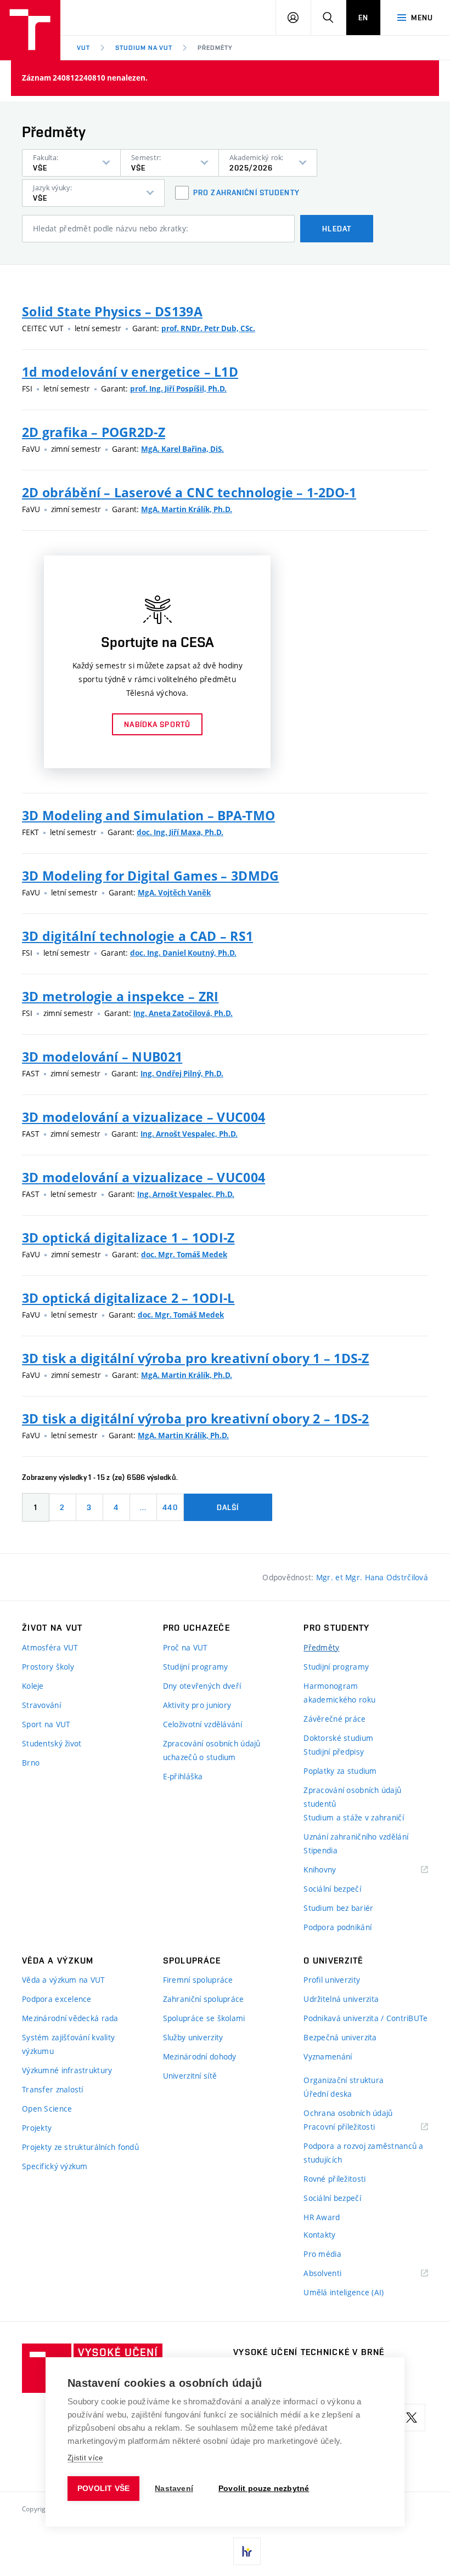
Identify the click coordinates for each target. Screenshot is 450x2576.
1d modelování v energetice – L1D (130, 372)
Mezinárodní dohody (200, 2056)
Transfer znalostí (53, 2089)
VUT (83, 48)
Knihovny (334, 1870)
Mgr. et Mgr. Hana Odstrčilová (372, 1577)
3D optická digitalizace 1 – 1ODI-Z (128, 1238)
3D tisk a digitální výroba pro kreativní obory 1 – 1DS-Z (196, 1358)
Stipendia (320, 1850)
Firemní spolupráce (198, 1980)
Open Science (47, 2109)
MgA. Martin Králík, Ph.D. (187, 509)
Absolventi (336, 2274)
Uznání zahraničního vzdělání (356, 1837)
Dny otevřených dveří (202, 1686)
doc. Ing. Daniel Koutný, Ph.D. (183, 953)
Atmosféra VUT (50, 1647)
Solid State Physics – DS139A (112, 311)
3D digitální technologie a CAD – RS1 (137, 936)
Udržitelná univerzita (341, 1999)
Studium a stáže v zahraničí (354, 1817)
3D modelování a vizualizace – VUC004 (144, 1117)
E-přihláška (183, 1776)
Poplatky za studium (340, 1771)
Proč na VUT (185, 1647)
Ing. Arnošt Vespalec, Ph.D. (189, 1134)
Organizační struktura (344, 2080)
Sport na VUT (46, 1724)
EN (363, 18)
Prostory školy (48, 1667)
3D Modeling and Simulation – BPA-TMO (148, 815)
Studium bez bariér (338, 1908)
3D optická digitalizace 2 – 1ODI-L (128, 1298)
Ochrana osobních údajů (348, 2113)
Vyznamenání (328, 2056)
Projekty (37, 2128)
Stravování (41, 1705)
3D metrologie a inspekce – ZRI (120, 996)
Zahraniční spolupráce (204, 1999)
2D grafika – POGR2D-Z (94, 432)
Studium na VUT (144, 48)
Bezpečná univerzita (340, 2037)
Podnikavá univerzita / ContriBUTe (365, 2018)
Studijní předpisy (334, 1752)
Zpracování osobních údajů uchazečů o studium (212, 1750)
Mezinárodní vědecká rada (70, 2018)
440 (170, 1507)
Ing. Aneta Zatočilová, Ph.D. (183, 1013)
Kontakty (319, 2235)
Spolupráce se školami (204, 2018)
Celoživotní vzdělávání (203, 1724)
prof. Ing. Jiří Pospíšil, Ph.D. (178, 389)
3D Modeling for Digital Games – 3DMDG (150, 876)
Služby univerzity (193, 2037)
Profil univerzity (332, 1980)
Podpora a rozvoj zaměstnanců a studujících (363, 2153)
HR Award (322, 2217)
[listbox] (71, 163)
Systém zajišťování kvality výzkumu (68, 2044)
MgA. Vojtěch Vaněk (174, 893)
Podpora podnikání (337, 1927)
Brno (31, 1763)
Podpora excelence (57, 1999)
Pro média (322, 2254)
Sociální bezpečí (332, 1889)
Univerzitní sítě (190, 2076)
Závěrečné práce (334, 1719)
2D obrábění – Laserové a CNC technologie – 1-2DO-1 (189, 492)
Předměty (215, 48)
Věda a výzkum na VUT (64, 1980)
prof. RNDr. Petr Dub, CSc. (208, 328)
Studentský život (52, 1743)
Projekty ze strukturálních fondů (80, 2147)
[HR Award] (247, 2551)
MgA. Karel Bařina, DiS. (182, 449)
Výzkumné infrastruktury (67, 2070)
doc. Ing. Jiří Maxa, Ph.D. (180, 832)
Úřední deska (328, 2094)
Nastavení (174, 2489)
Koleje (33, 1686)
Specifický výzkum (55, 2166)
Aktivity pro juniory (197, 1705)
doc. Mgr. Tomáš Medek (184, 1255)
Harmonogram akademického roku (339, 1693)
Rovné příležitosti (334, 2179)
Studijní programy (196, 1667)
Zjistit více (85, 2458)
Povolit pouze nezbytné (264, 2489)
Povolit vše (103, 2489)
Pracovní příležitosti (353, 2127)
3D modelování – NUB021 (102, 1057)
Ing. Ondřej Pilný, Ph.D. (182, 1074)
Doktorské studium (338, 1738)
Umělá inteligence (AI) (344, 2292)
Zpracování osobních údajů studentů (352, 1797)
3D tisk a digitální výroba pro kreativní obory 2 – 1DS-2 (196, 1418)
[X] (412, 2418)
